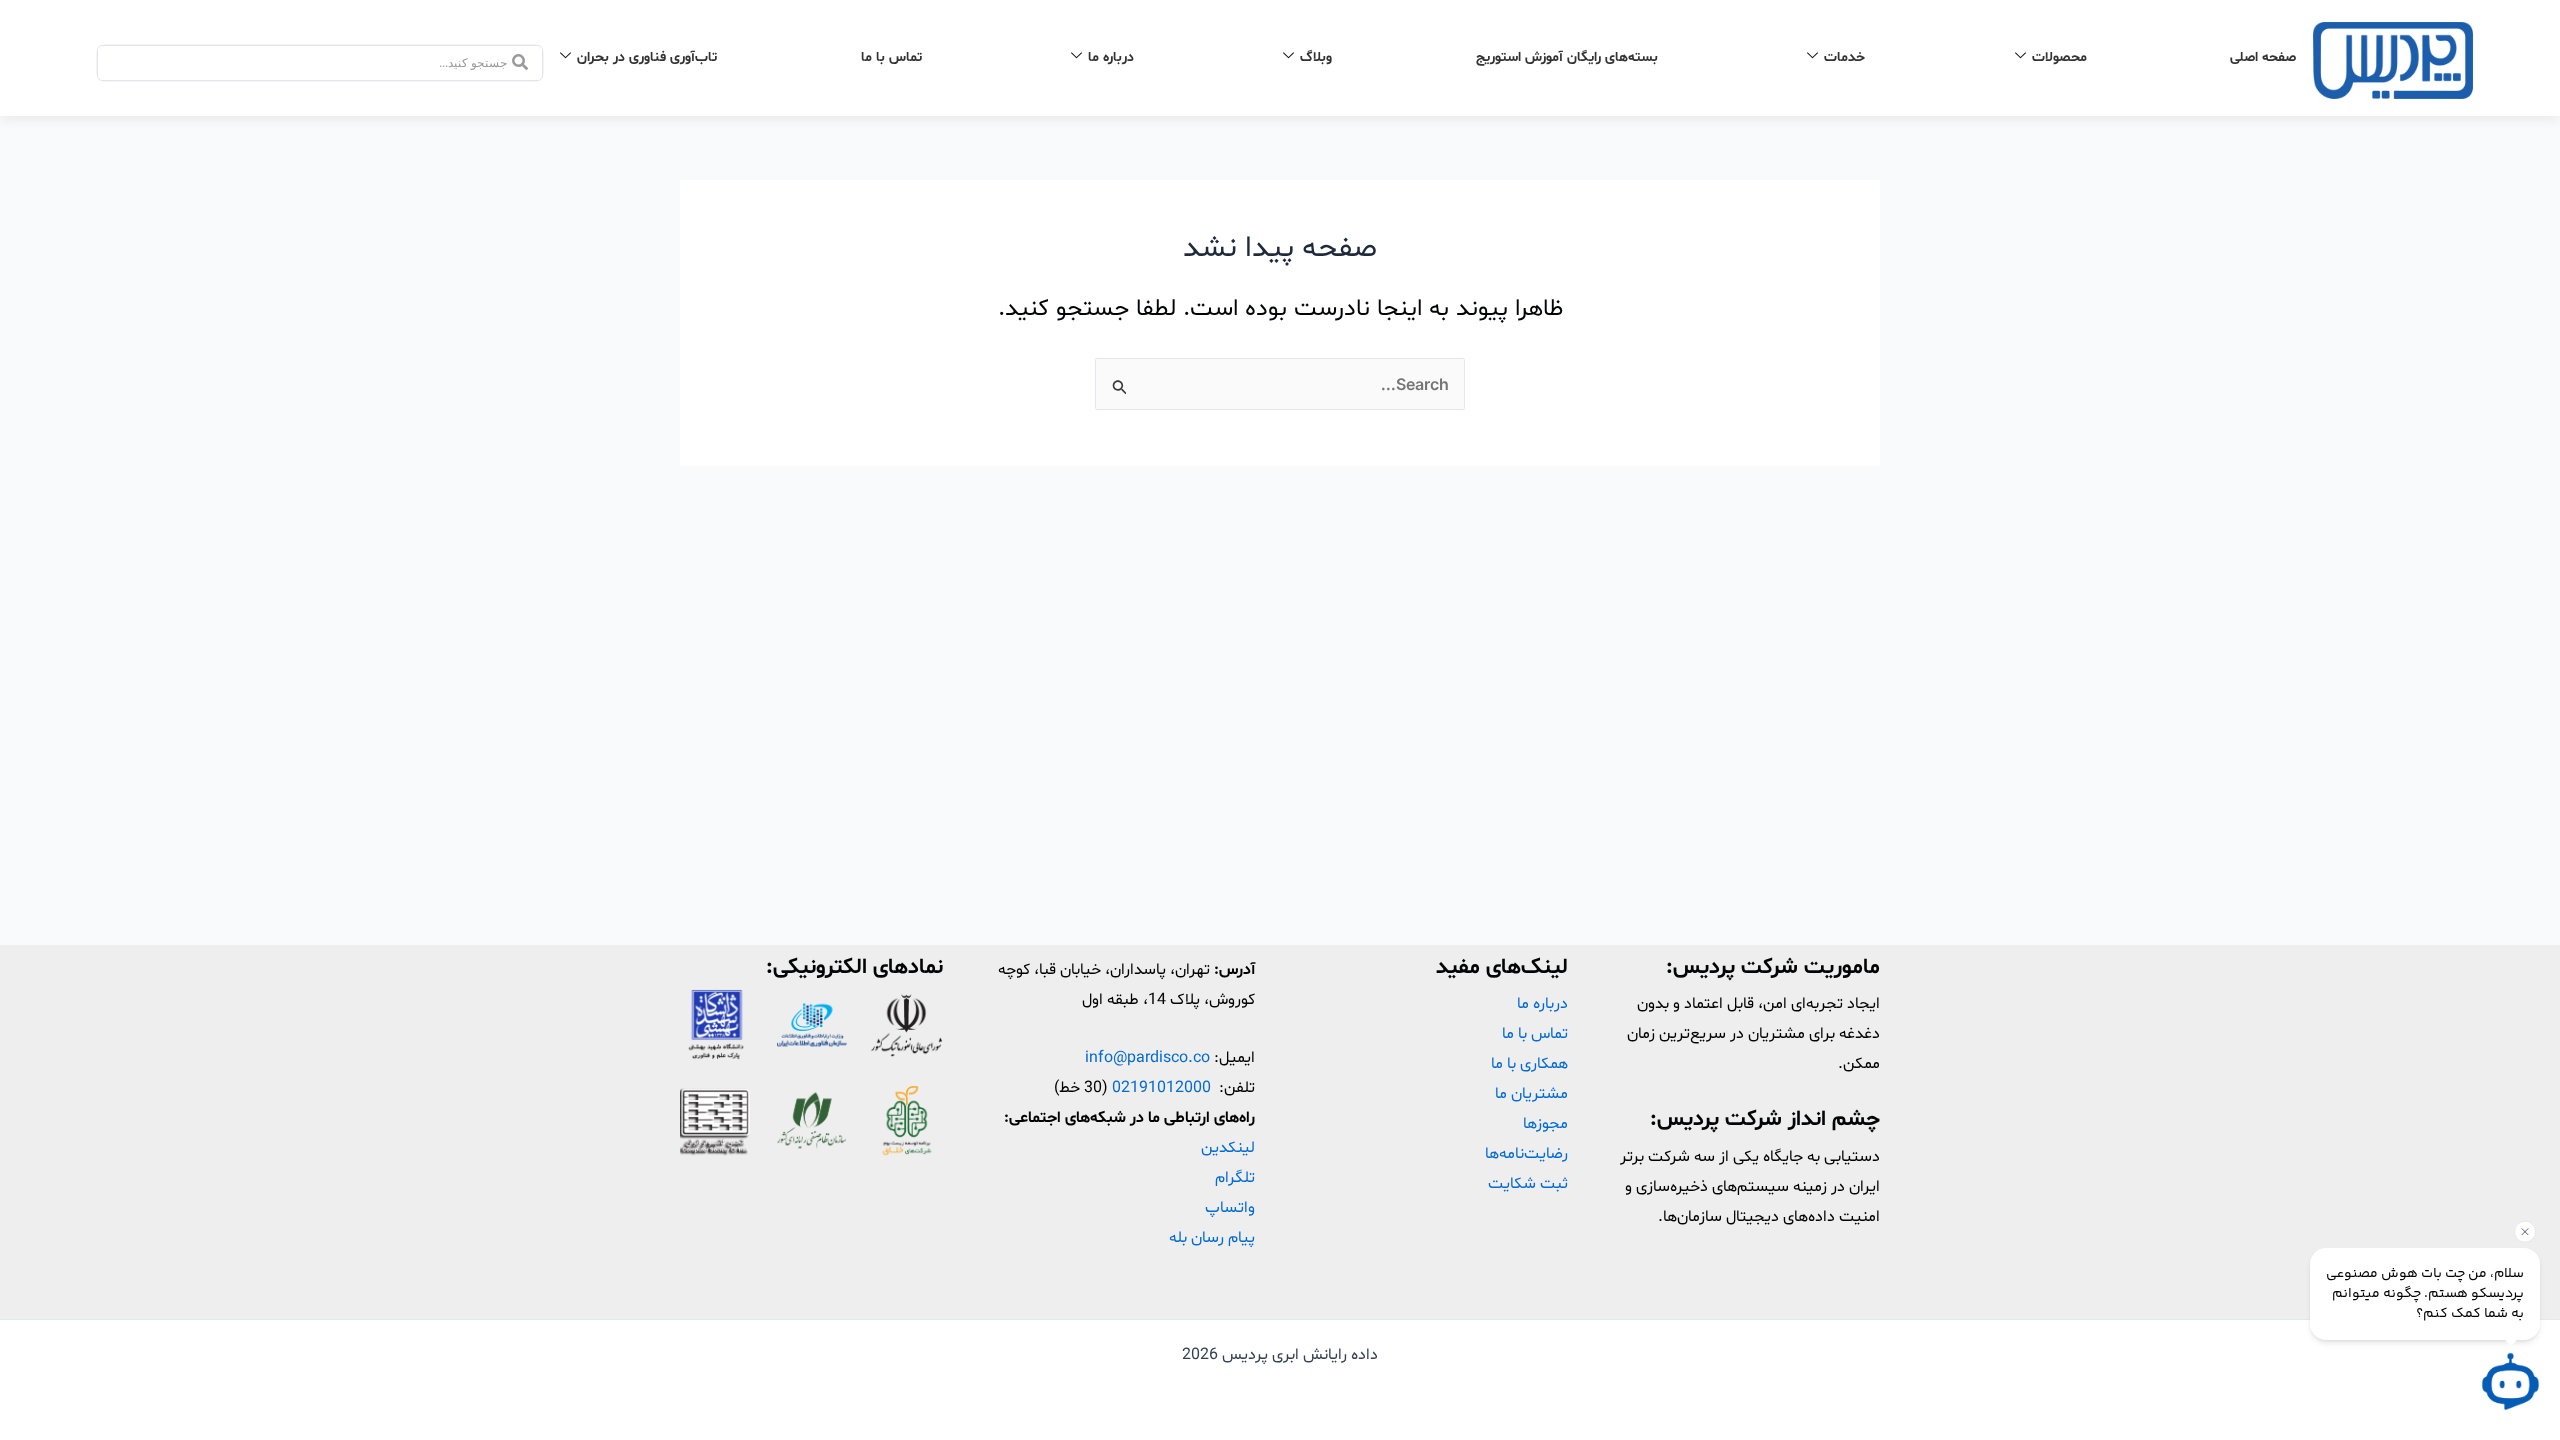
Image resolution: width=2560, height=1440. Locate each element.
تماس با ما (891, 57)
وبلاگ (1316, 57)
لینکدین (1228, 1148)
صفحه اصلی (2263, 57)
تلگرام (1235, 1178)
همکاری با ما (1529, 1064)
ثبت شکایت (1528, 1184)
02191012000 (1161, 1088)
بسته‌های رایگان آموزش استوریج (1567, 57)
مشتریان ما (1531, 1094)
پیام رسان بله (1212, 1238)
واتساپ (1230, 1208)
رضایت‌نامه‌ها (1526, 1154)
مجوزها (1545, 1124)
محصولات (2059, 57)
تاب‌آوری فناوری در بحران (647, 57)
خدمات (1844, 57)
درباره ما (1111, 57)
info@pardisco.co (1147, 1058)
